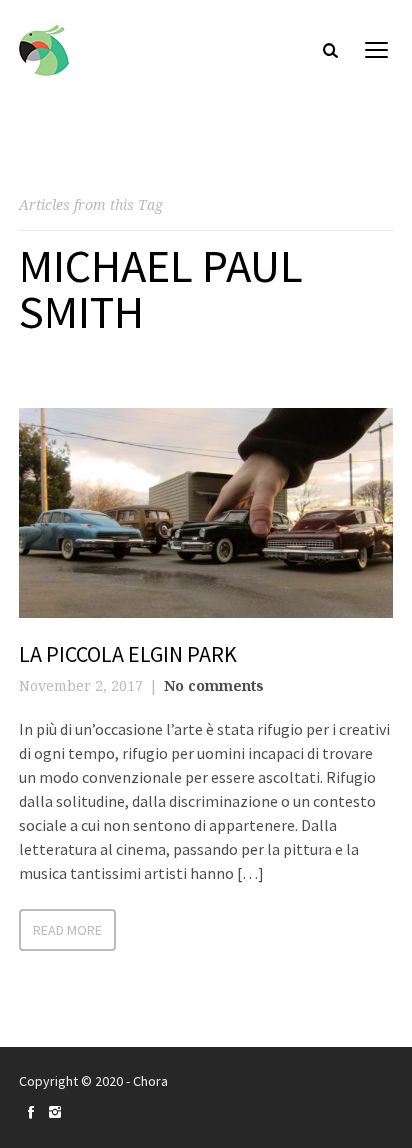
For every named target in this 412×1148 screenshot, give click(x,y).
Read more (67, 930)
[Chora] (44, 50)
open (377, 50)
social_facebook (31, 1112)
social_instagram (55, 1112)
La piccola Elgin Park (128, 654)
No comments (214, 685)
